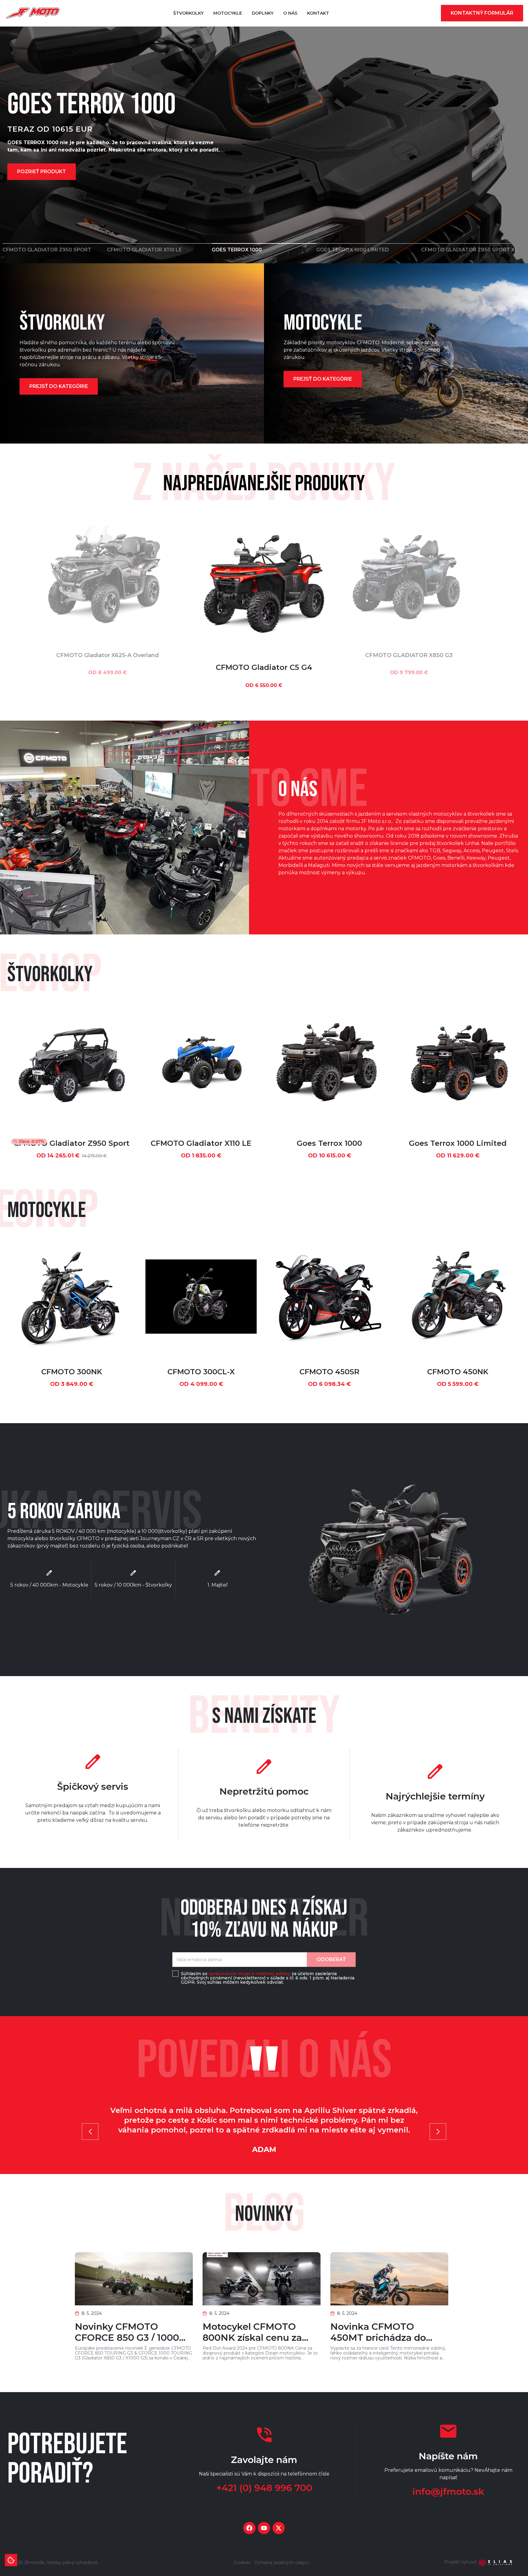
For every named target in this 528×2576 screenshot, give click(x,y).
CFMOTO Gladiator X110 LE (201, 1143)
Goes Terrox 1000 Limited (458, 1143)
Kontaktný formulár (482, 13)
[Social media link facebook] (249, 2528)
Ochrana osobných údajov (282, 2563)
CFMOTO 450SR (329, 1372)
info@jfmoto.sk (448, 2492)
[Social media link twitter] (279, 2528)
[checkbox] (175, 1974)
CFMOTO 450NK (458, 1372)
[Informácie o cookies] (11, 2560)
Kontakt (318, 13)
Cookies (242, 2563)
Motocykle (228, 13)
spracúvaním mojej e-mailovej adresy (249, 1974)
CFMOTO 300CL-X (201, 1372)
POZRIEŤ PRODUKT (42, 175)
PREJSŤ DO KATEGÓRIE (59, 386)
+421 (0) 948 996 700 (264, 2488)
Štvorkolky (188, 13)
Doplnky (263, 13)
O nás (290, 13)
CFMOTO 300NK (72, 1372)
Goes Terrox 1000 (329, 1143)
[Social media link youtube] (264, 2528)
